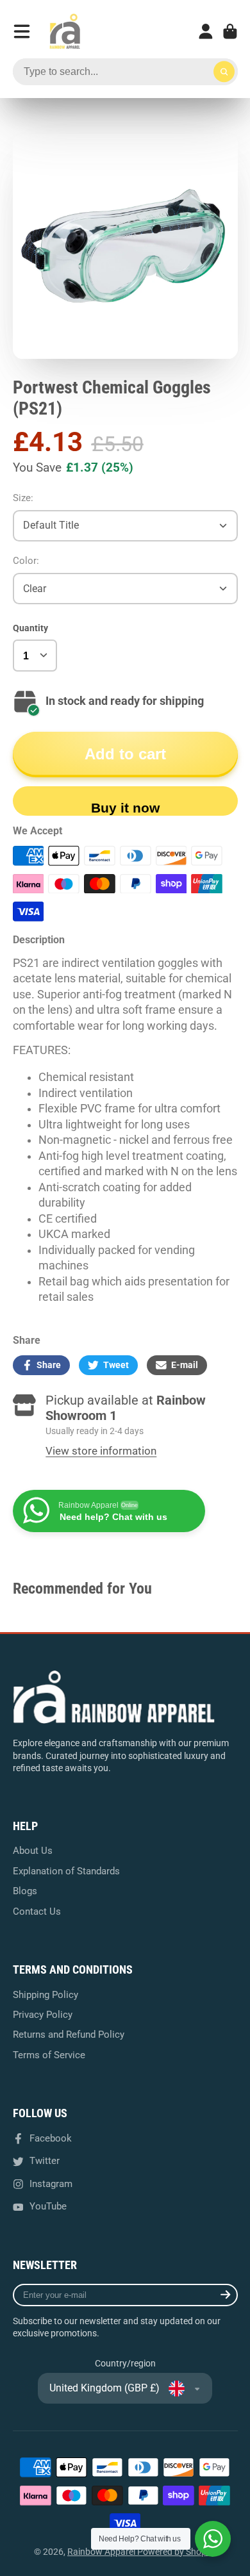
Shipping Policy (46, 1995)
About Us (33, 1851)
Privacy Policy (43, 2015)
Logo (65, 31)
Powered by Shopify (177, 2552)
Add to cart (125, 754)
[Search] (224, 72)
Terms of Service (49, 2055)
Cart (230, 31)
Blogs (25, 1891)
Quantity (30, 628)
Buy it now (125, 808)
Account (206, 31)
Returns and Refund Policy (69, 2035)
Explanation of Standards (66, 1871)
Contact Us (37, 1911)
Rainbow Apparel (102, 2552)
